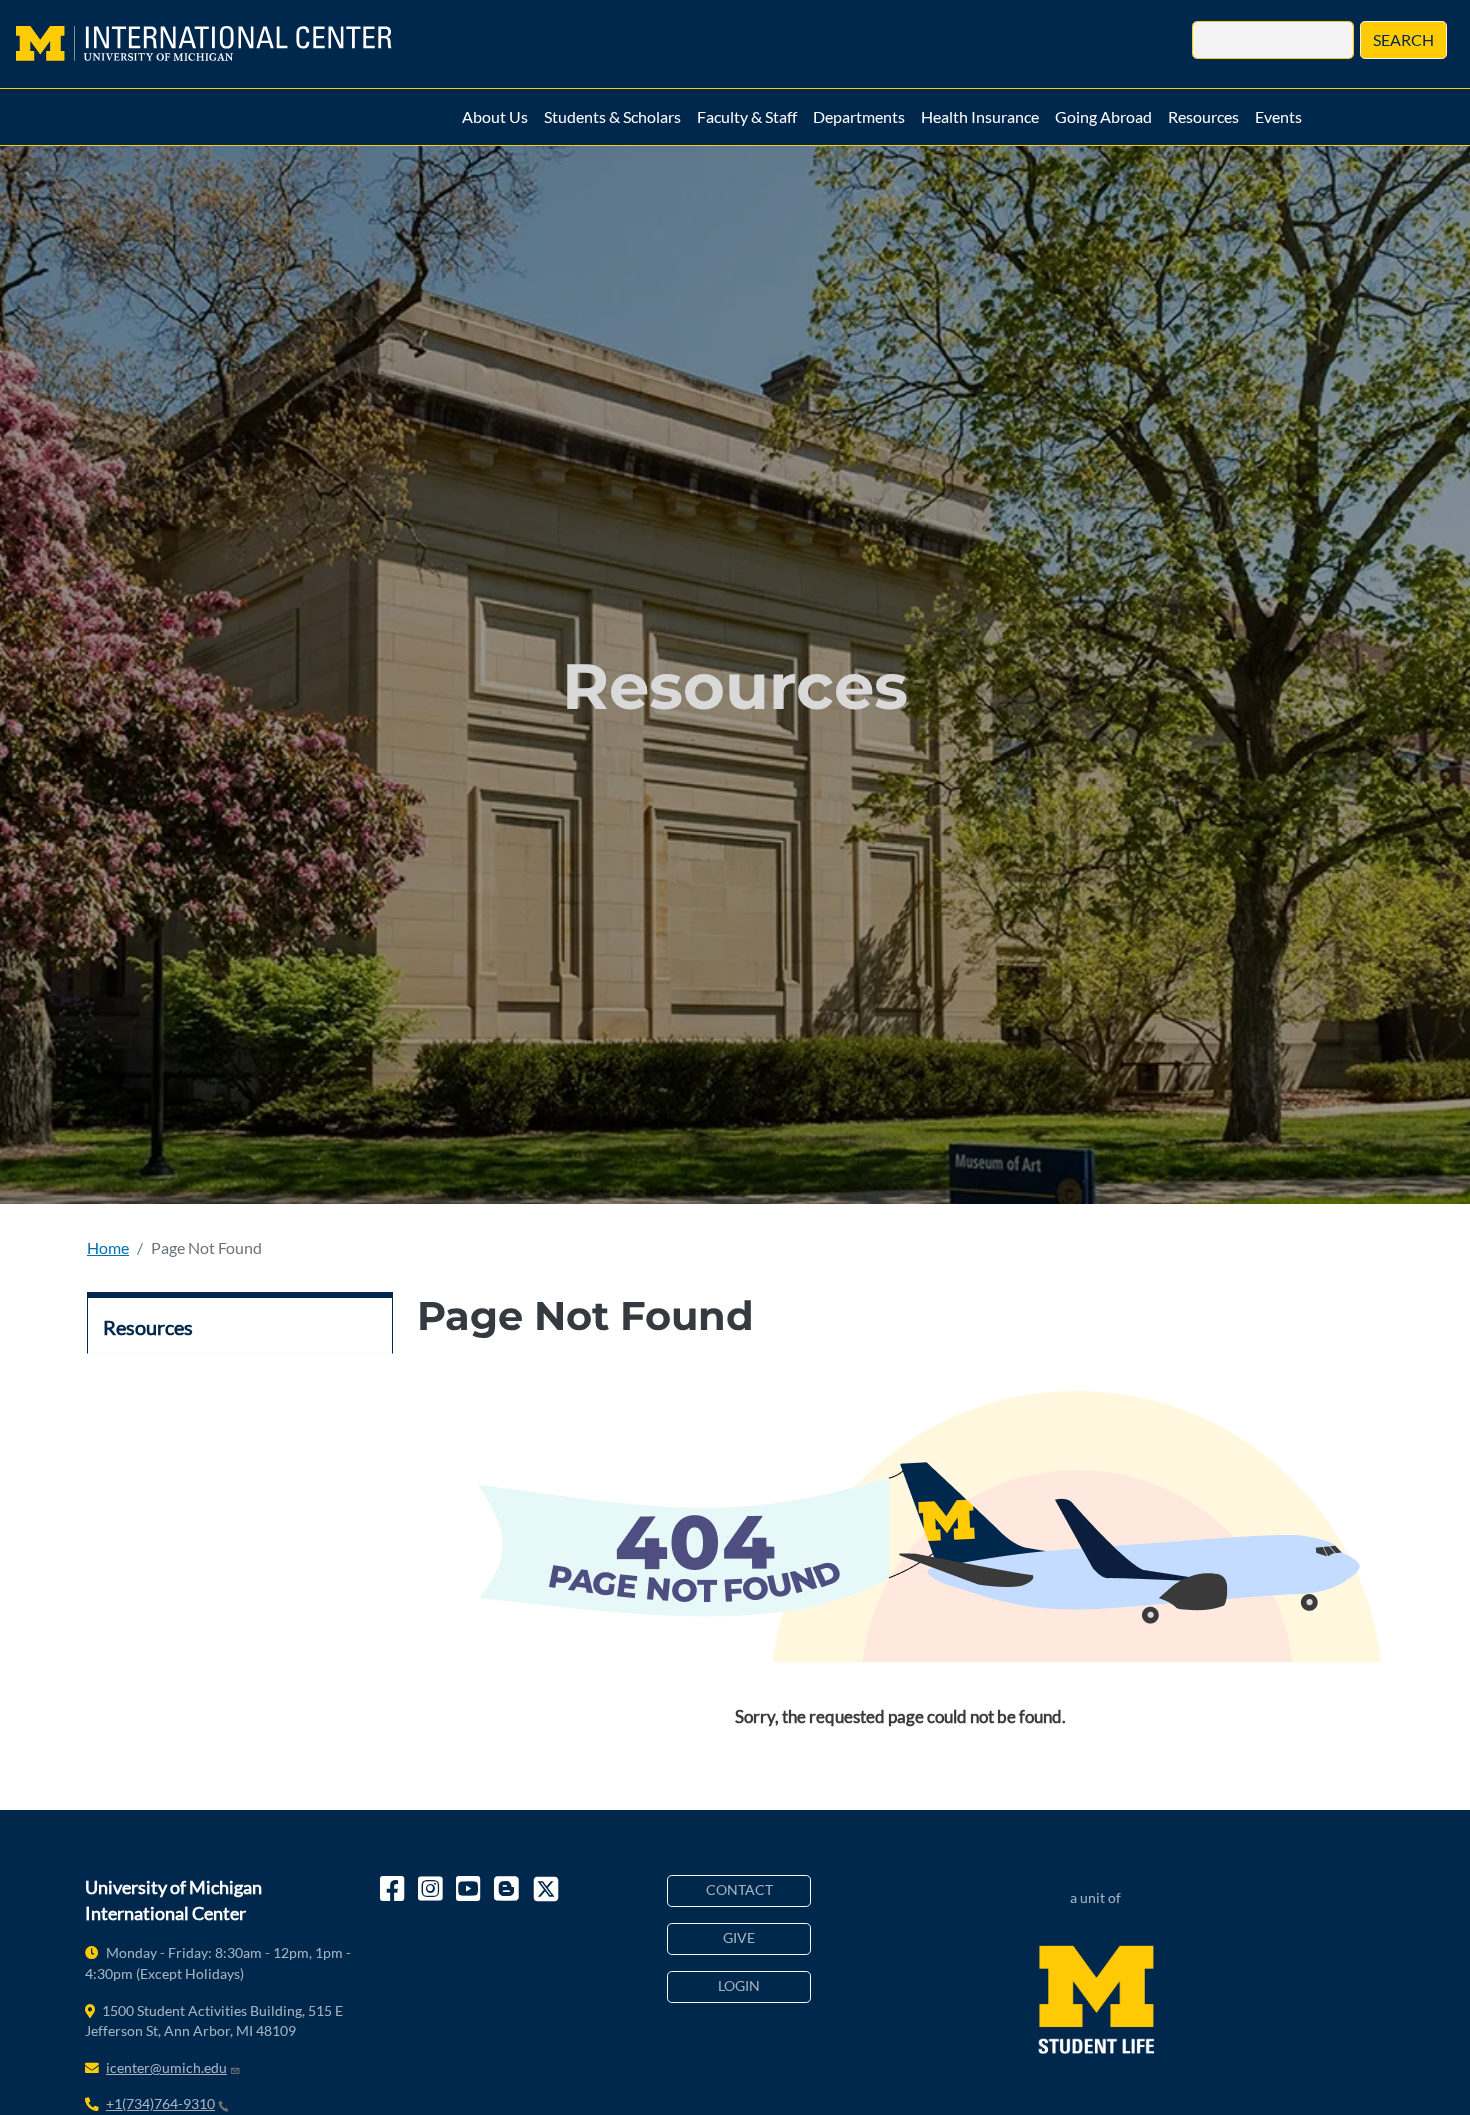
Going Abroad (1103, 116)
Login (739, 1985)
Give (739, 1937)
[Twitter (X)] (546, 1889)
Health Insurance (980, 116)
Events (1278, 116)
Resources (1203, 116)
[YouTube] (470, 1890)
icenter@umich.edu (166, 2067)
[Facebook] (394, 1890)
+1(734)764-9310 (160, 2103)
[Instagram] (432, 1890)
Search (1403, 39)
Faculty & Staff (747, 116)
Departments (859, 116)
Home (108, 1247)
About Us (495, 116)
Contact (739, 1889)
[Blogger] (508, 1890)
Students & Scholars (612, 116)
